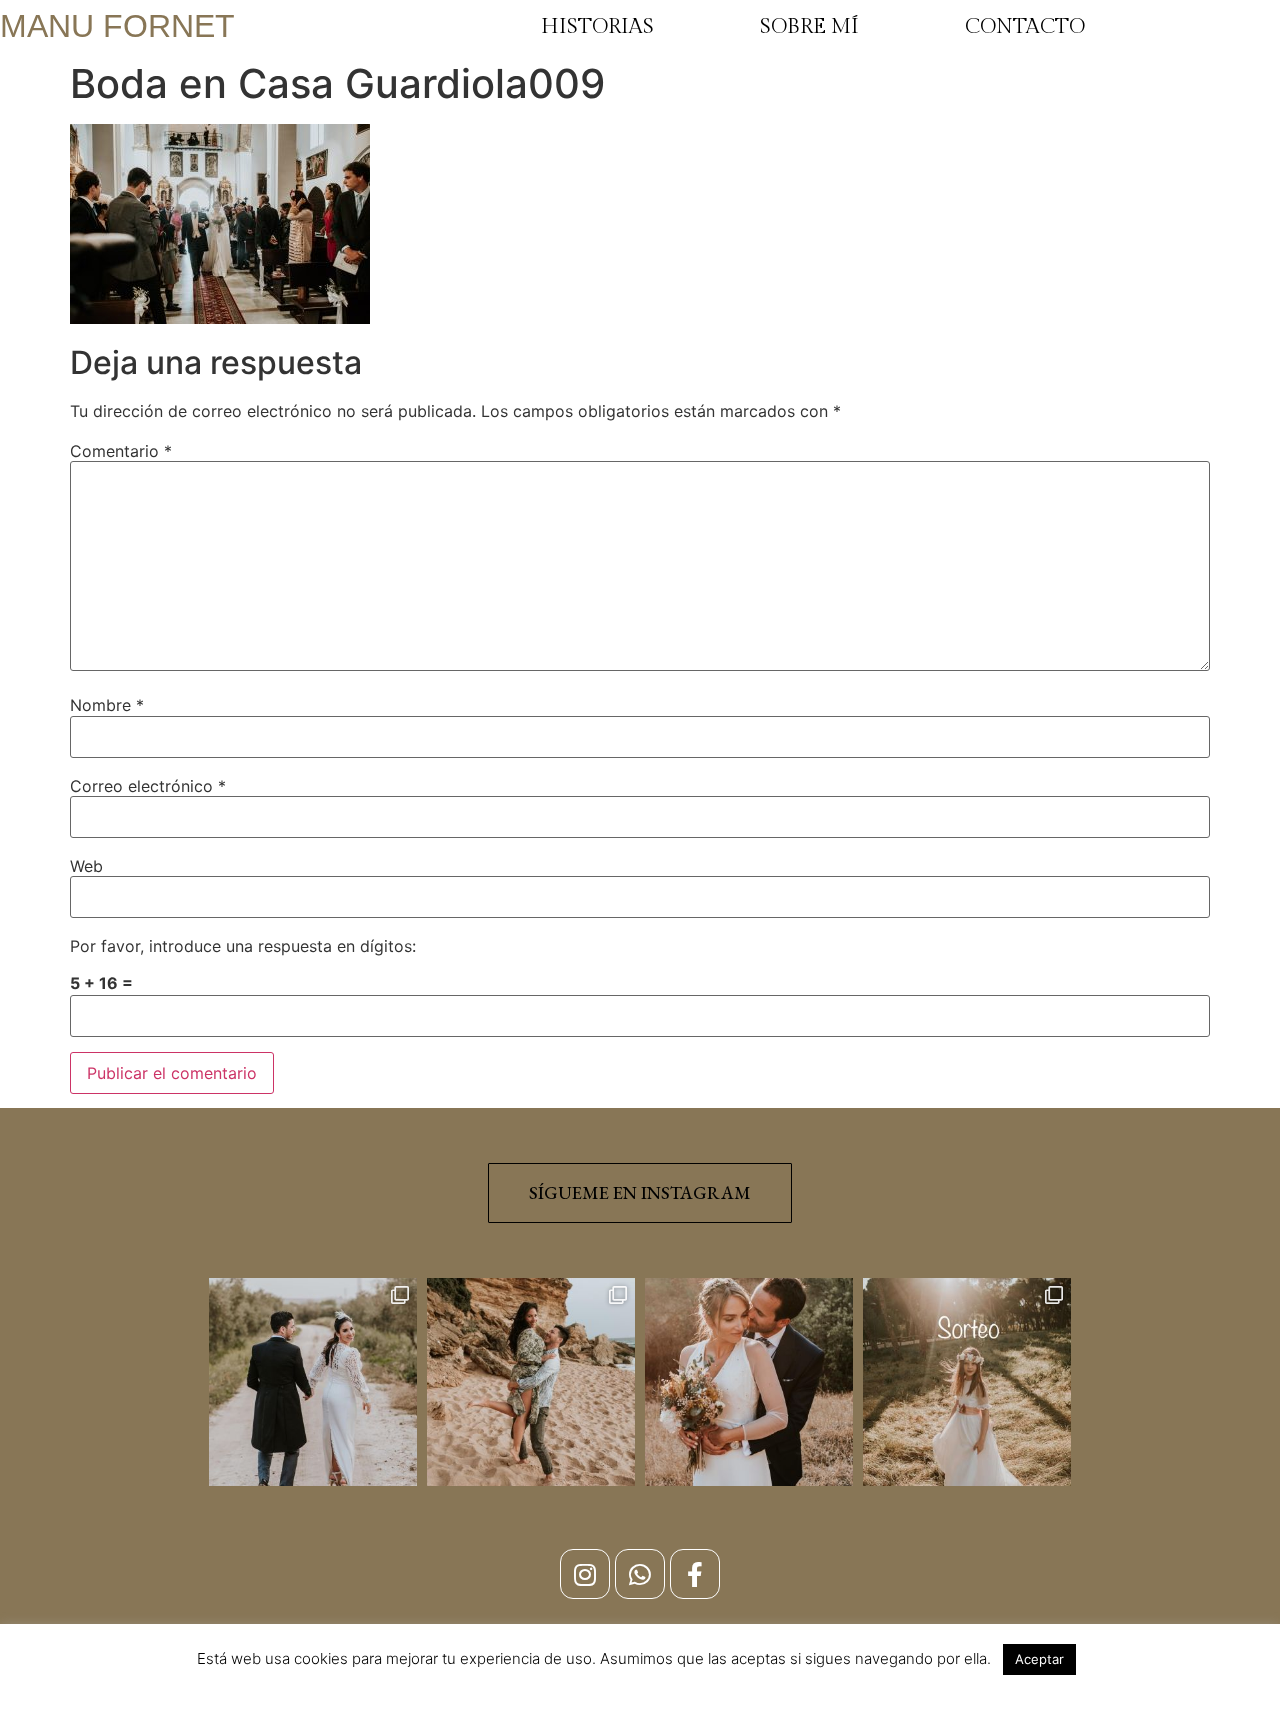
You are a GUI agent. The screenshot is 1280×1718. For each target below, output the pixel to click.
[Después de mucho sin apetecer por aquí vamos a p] (749, 1382)
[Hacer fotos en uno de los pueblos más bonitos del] (531, 1382)
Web (86, 866)
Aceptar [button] (1039, 1659)
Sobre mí (809, 26)
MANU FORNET (117, 26)
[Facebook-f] (695, 1574)
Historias (597, 26)
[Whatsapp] (640, 1574)
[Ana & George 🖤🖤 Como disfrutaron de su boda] (313, 1382)
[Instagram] (585, 1574)
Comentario (121, 451)
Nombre (107, 705)
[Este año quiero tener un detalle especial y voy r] (967, 1382)
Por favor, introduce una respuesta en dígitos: (243, 946)
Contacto (1025, 26)
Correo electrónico (148, 786)
